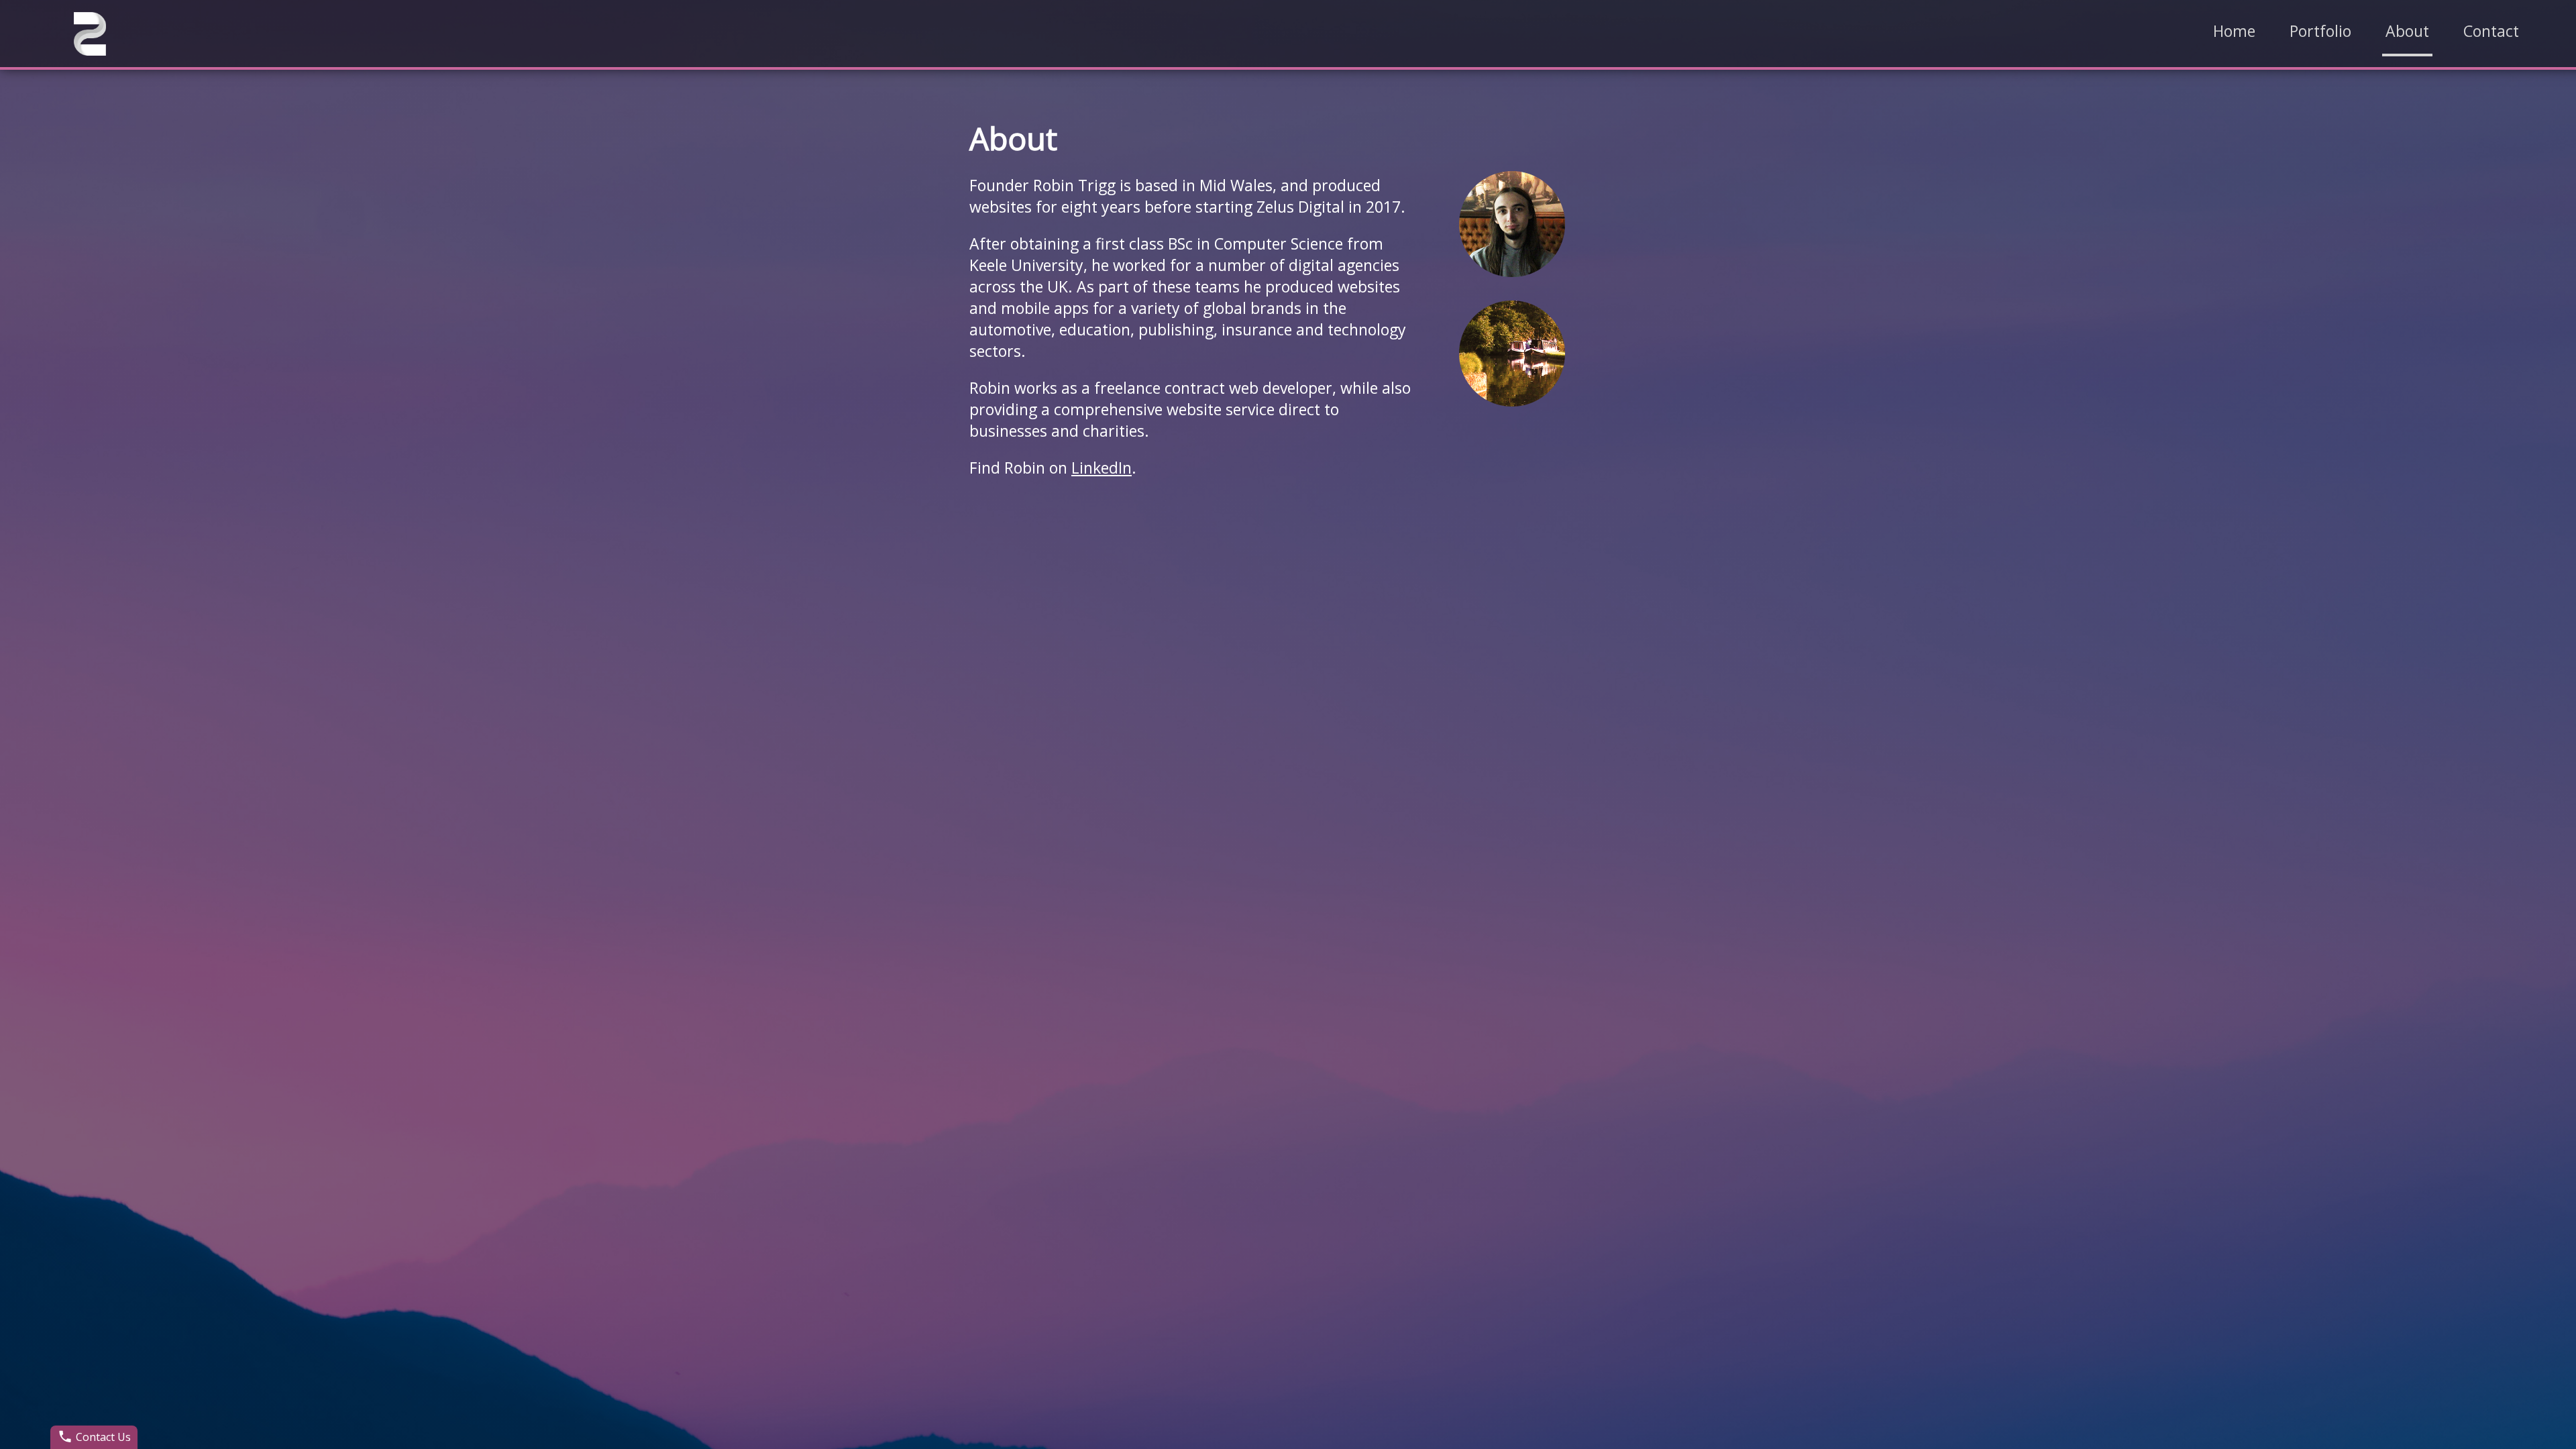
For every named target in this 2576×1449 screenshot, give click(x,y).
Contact (2491, 31)
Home (2234, 31)
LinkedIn (1102, 468)
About (2407, 31)
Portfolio (2320, 31)
